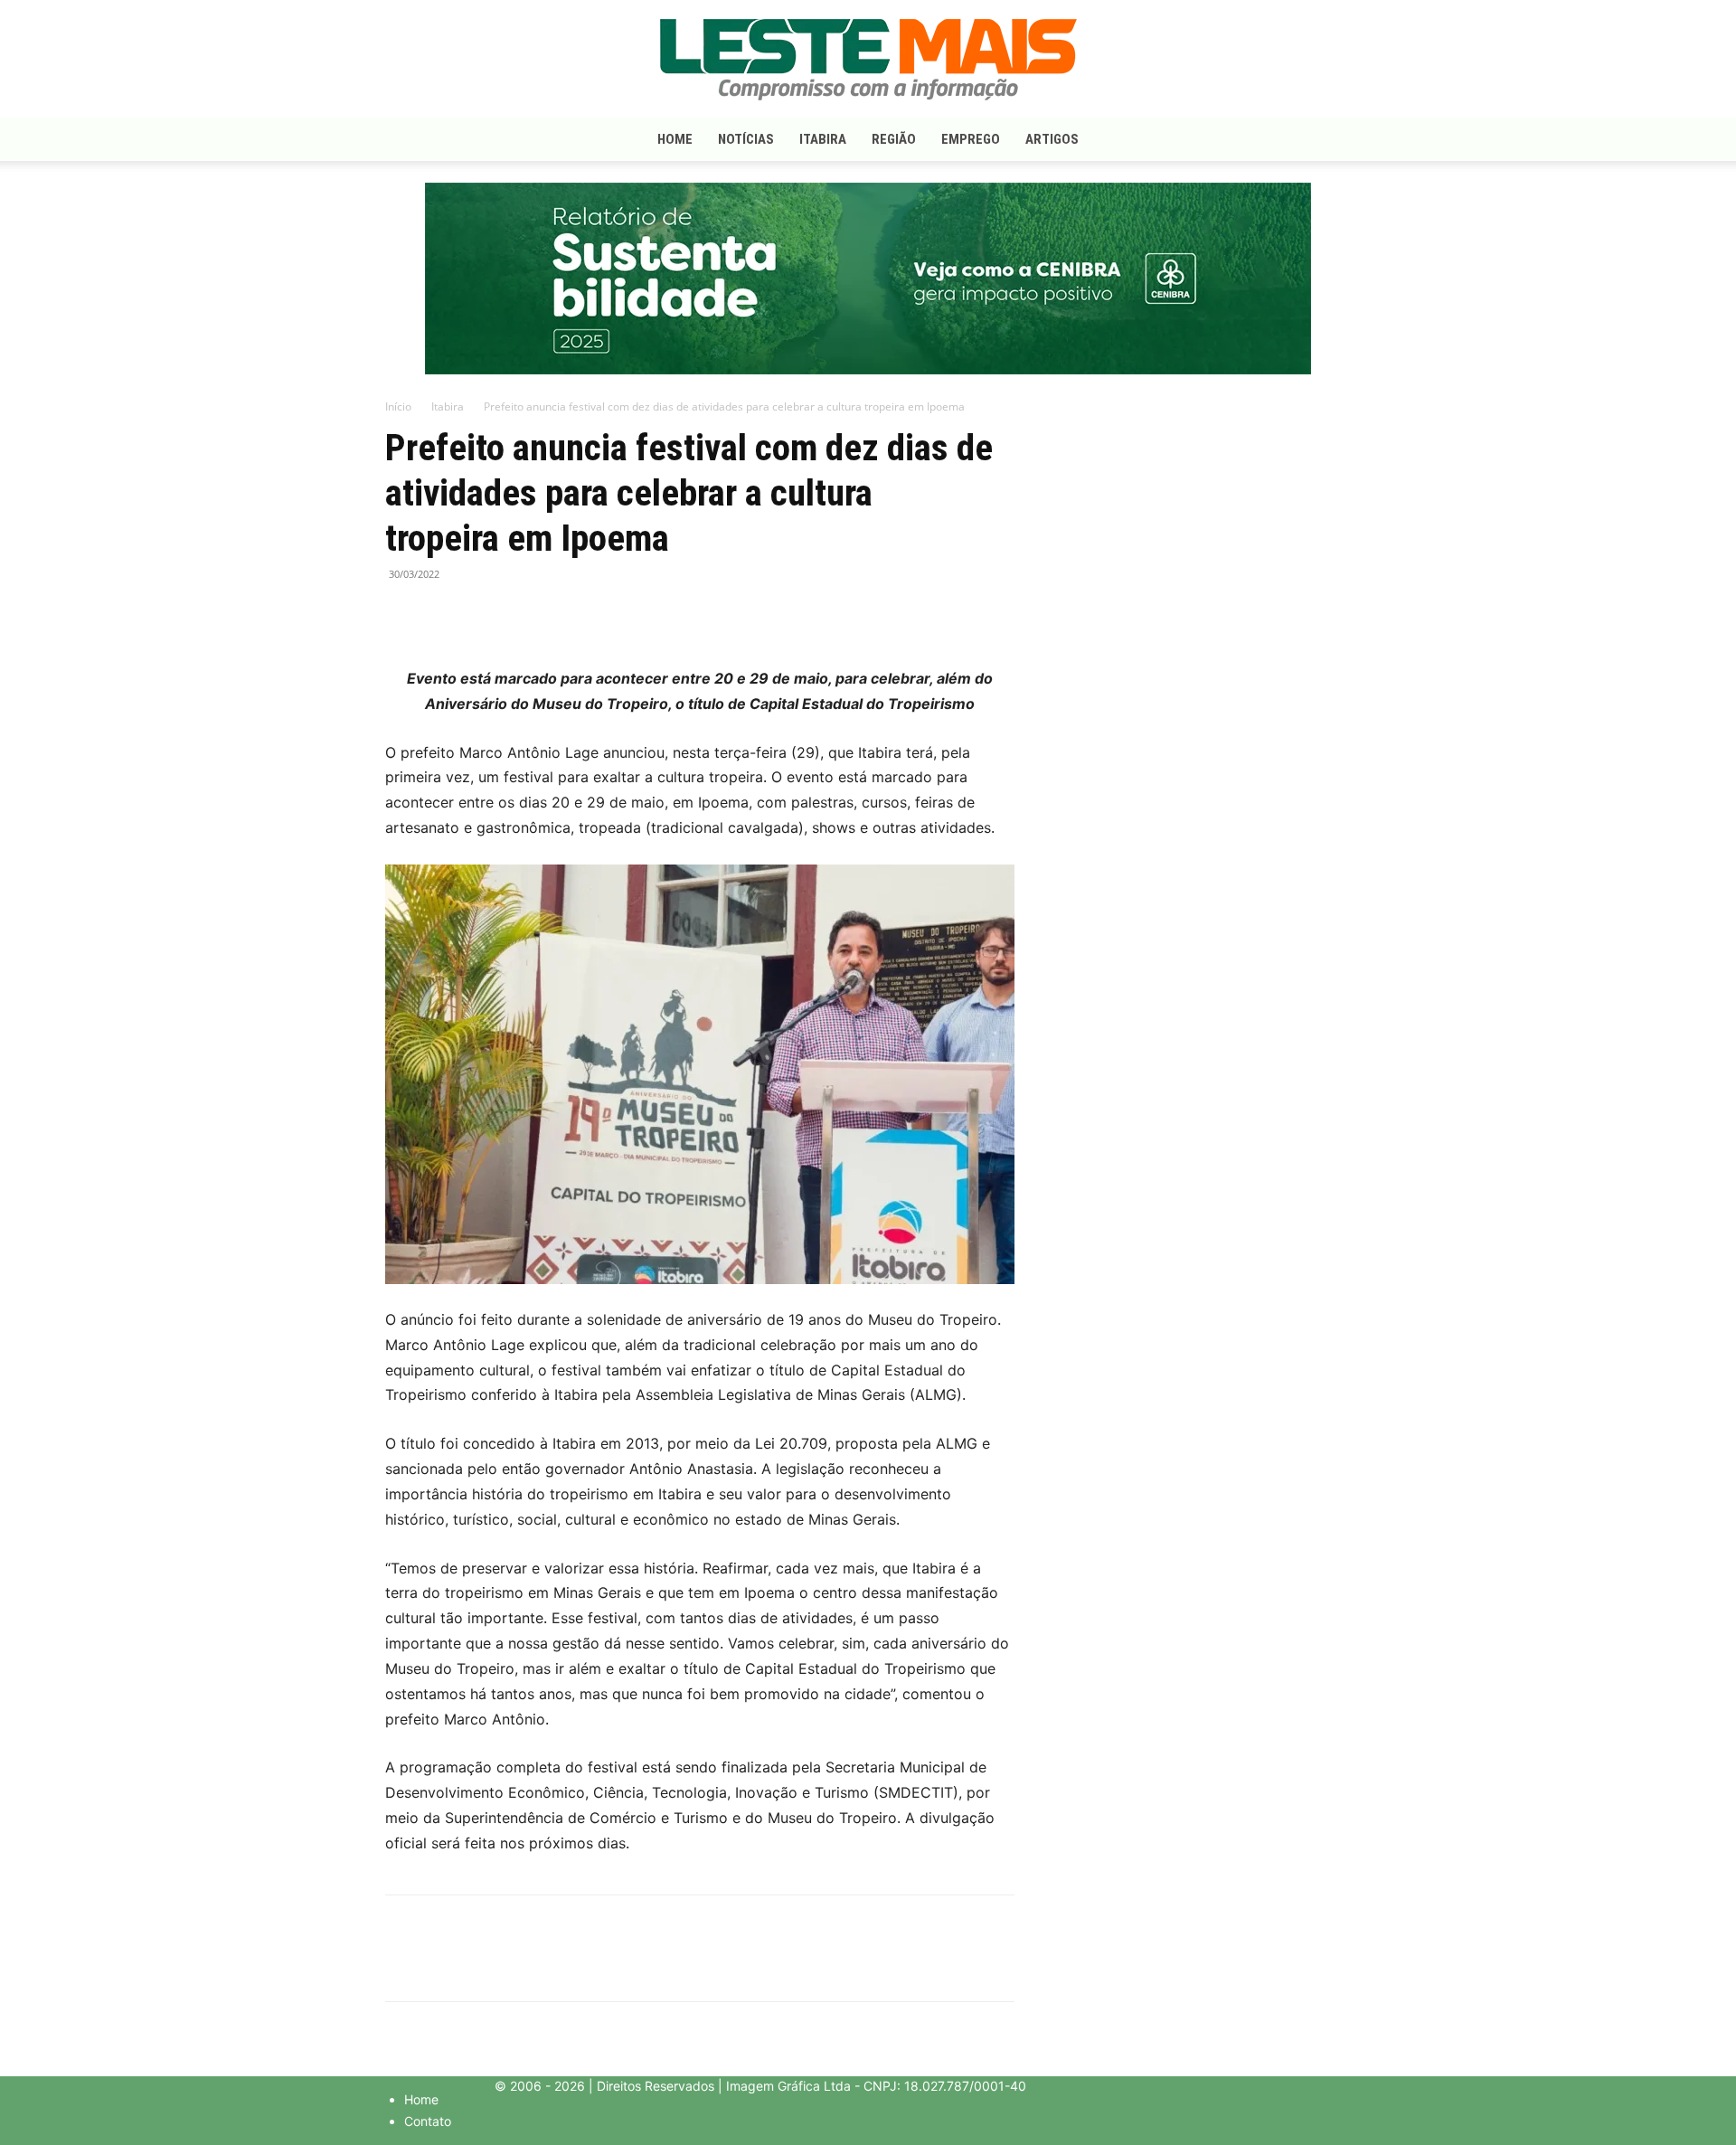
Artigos (1052, 139)
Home (675, 139)
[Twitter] (445, 615)
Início (398, 406)
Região (894, 139)
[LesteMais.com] (868, 60)
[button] (1329, 141)
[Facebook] (403, 615)
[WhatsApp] (486, 615)
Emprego (971, 139)
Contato (428, 2121)
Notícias (746, 139)
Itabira (823, 139)
